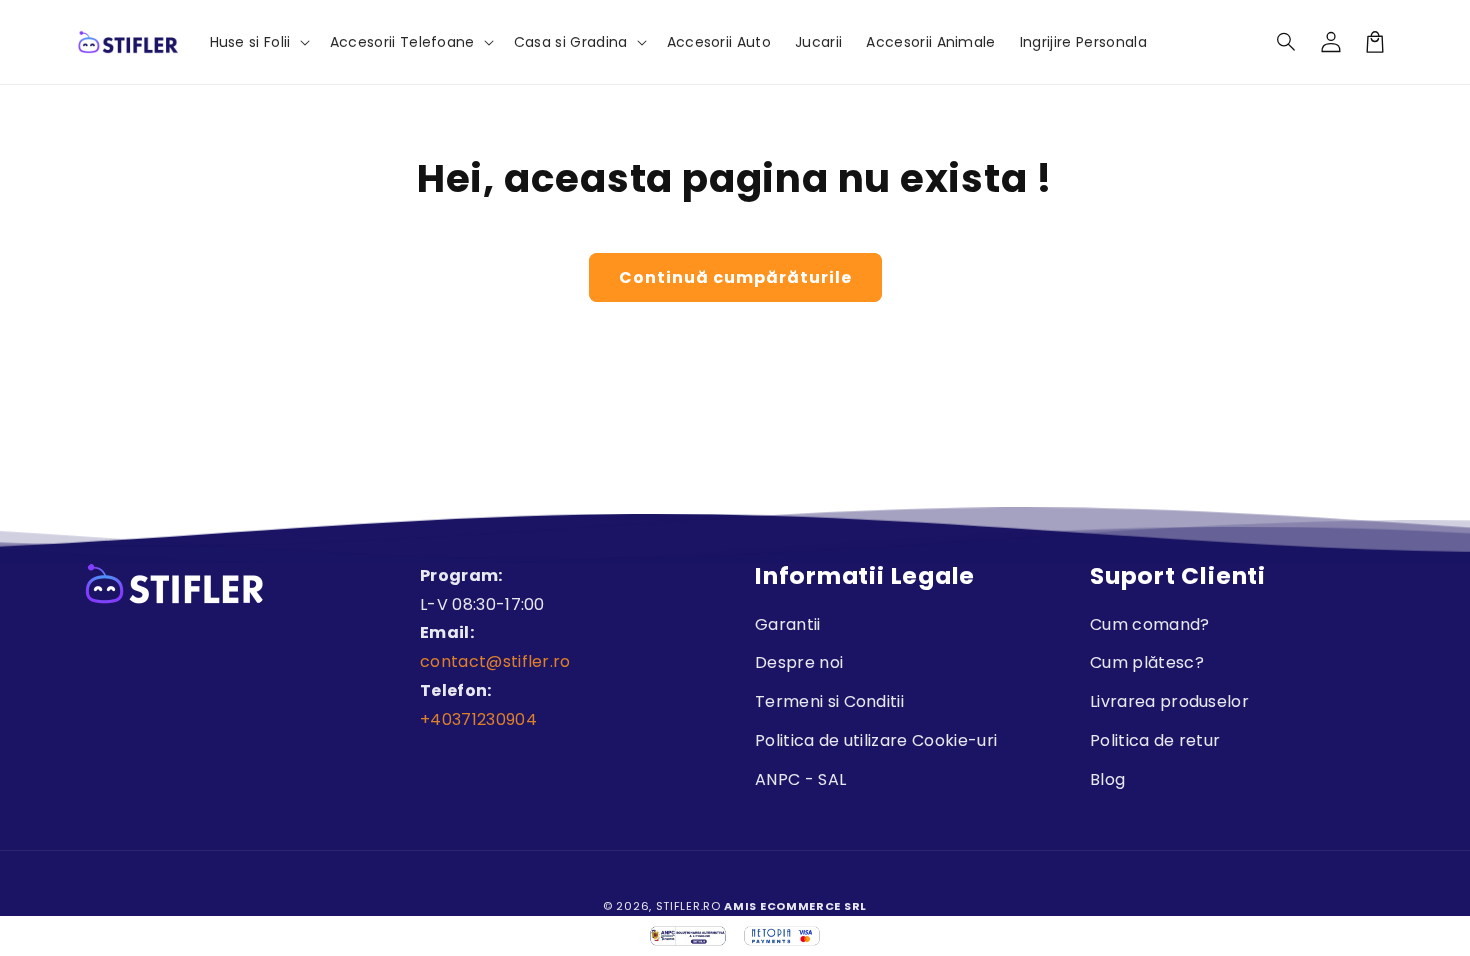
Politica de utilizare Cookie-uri (876, 740)
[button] (1287, 42)
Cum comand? (1150, 624)
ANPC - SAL (800, 779)
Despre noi (799, 662)
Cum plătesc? (1147, 662)
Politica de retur (1155, 740)
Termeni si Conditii (829, 701)
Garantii (788, 624)
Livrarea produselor (1169, 701)
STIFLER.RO (688, 906)
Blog (1107, 779)
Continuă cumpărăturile (735, 277)
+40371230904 (478, 719)
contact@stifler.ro (495, 661)
